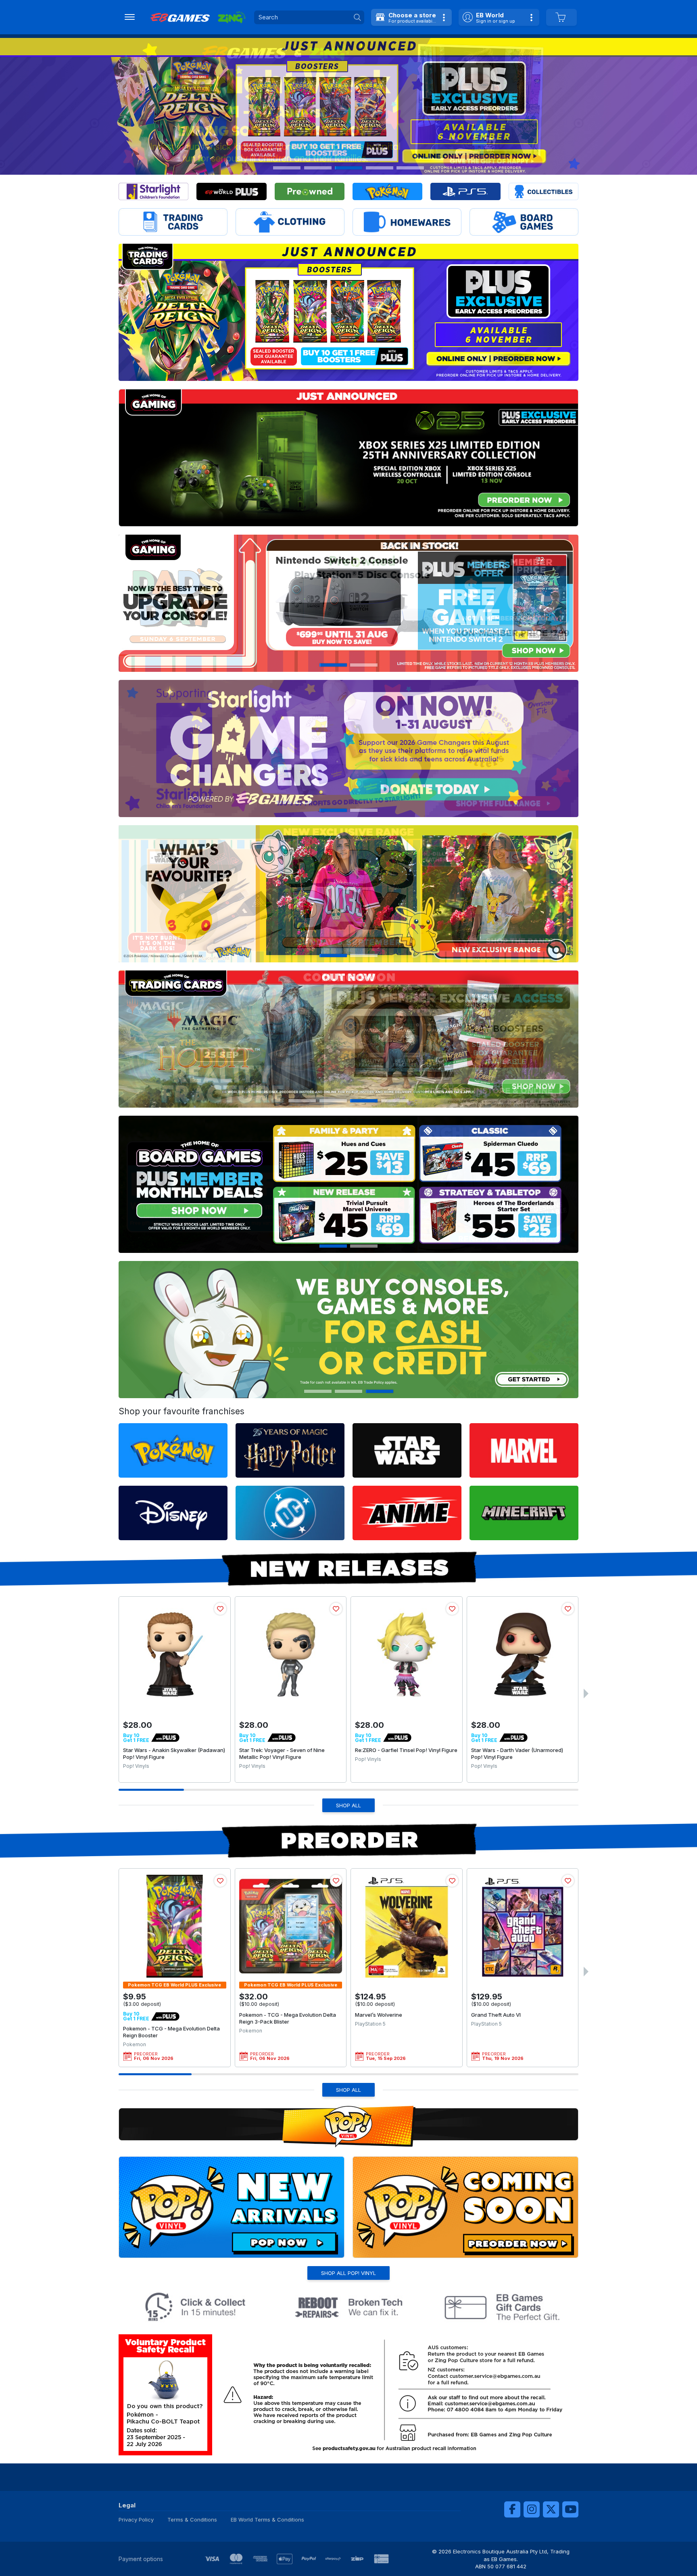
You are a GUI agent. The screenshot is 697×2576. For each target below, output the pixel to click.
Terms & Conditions (192, 2520)
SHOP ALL (348, 1805)
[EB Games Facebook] (512, 2509)
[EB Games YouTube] (570, 2509)
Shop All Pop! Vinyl (348, 2273)
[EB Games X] (551, 2509)
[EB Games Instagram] (532, 2509)
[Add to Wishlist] (220, 1609)
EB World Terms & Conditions (267, 2520)
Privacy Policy (136, 2520)
